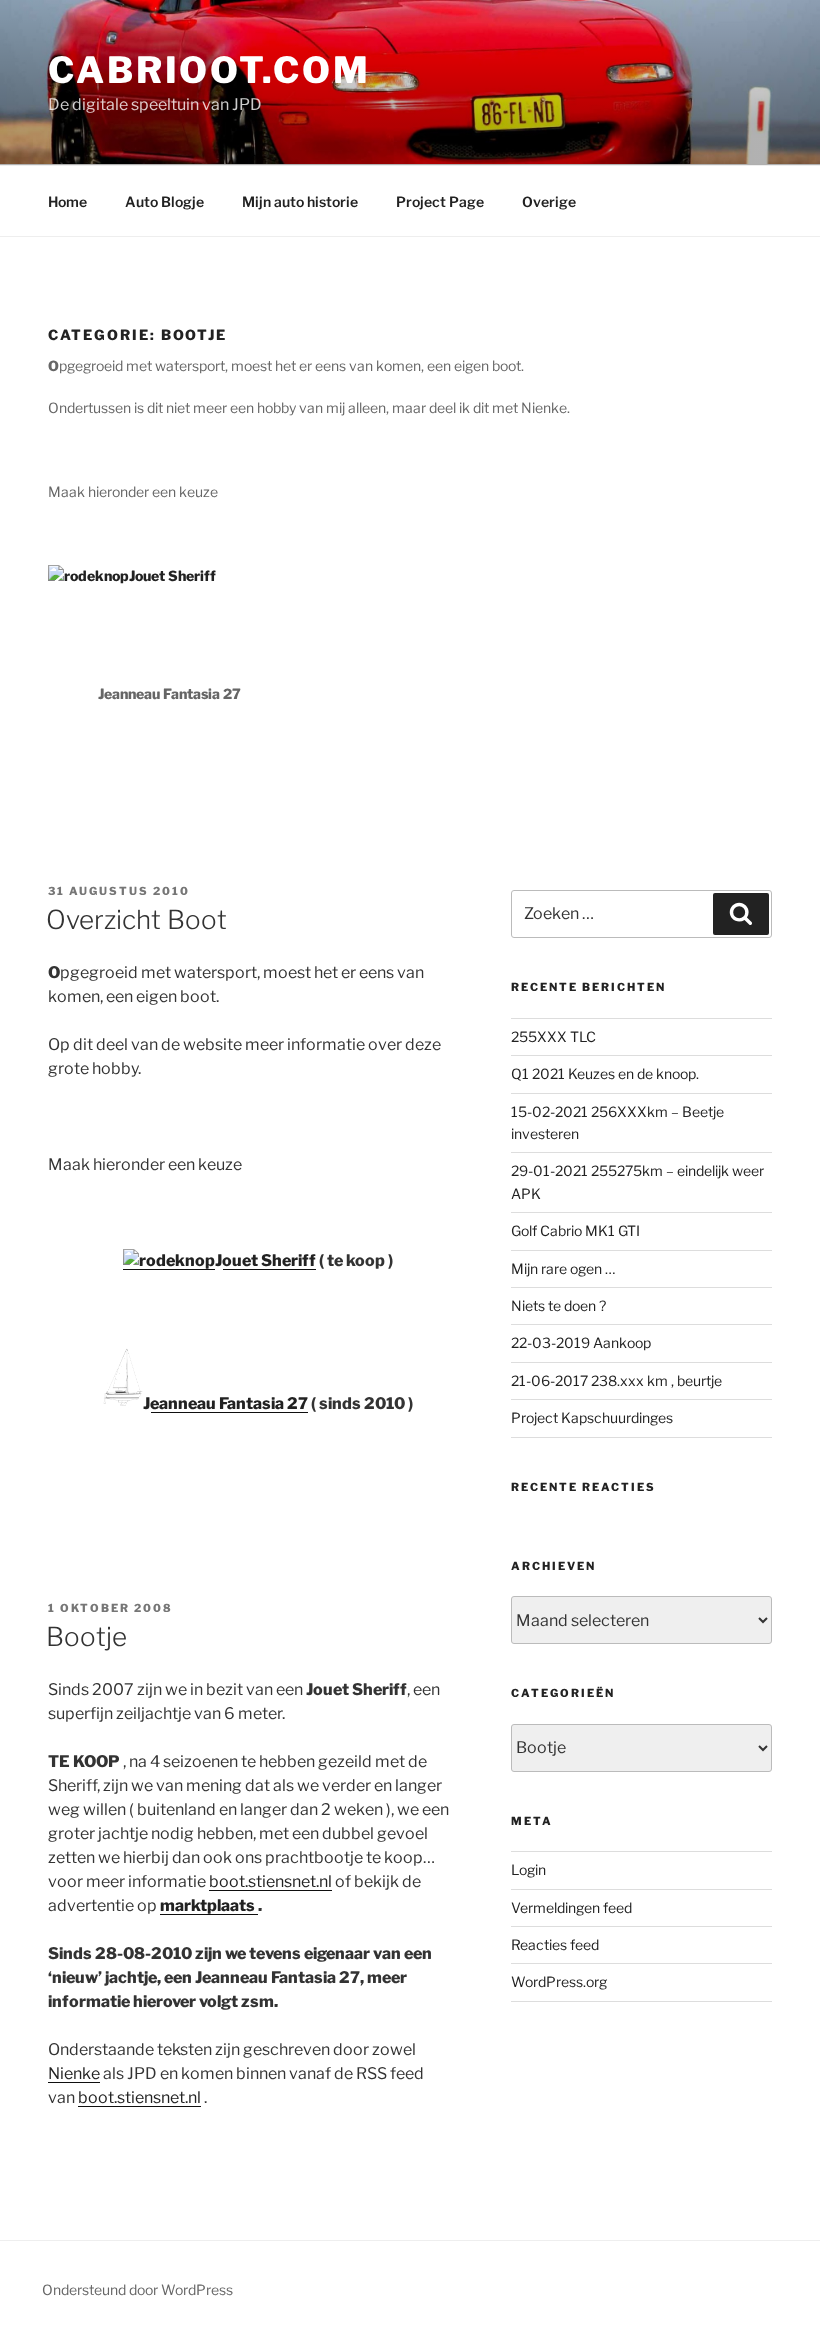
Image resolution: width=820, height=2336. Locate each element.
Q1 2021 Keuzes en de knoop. (605, 1073)
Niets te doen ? (558, 1305)
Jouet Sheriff (265, 1260)
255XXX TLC (553, 1036)
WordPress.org (559, 1981)
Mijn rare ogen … (563, 1268)
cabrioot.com (209, 70)
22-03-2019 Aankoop (581, 1342)
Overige (549, 201)
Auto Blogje (164, 201)
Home (67, 201)
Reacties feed (555, 1944)
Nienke (74, 2073)
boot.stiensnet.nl (270, 1881)
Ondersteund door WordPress (137, 2289)
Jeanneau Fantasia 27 (225, 1403)
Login (528, 1869)
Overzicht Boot (136, 919)
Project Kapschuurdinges (592, 1417)
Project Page (440, 201)
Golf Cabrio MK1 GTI (575, 1230)
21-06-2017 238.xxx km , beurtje (616, 1380)
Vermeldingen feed (571, 1907)
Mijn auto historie (300, 201)
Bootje (86, 1636)
